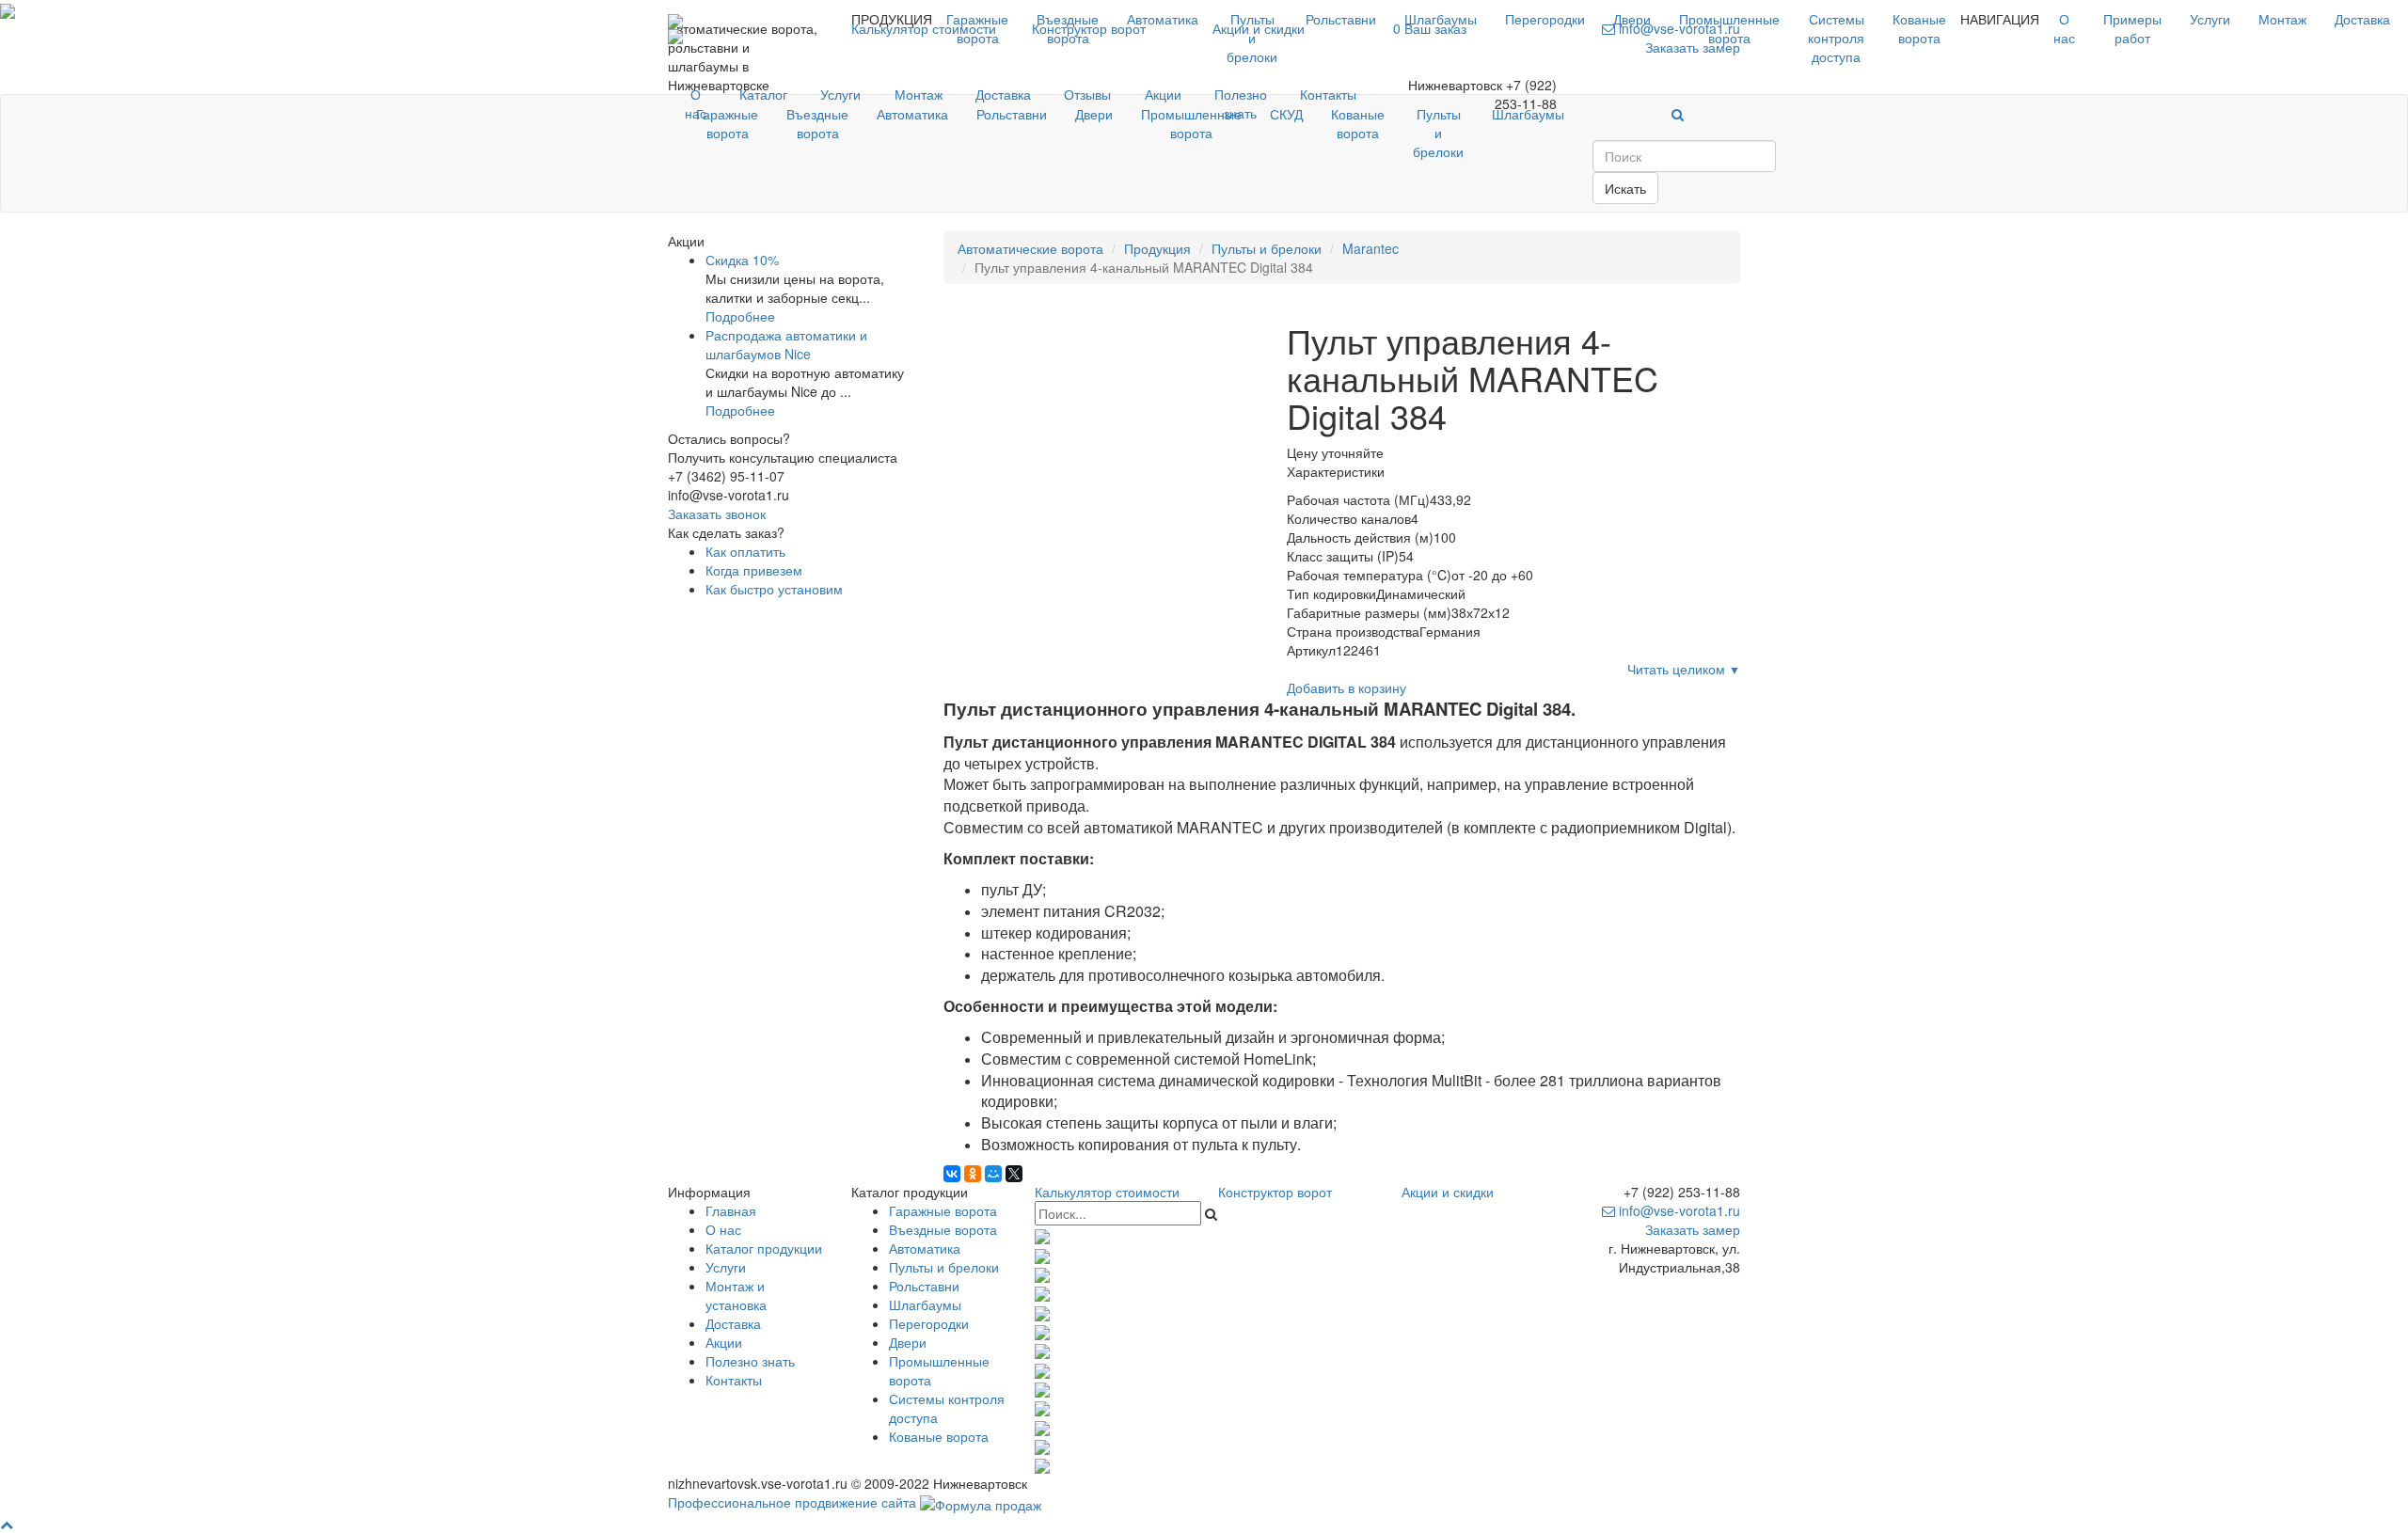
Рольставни (1341, 19)
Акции (1163, 94)
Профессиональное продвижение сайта (792, 1502)
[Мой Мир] (993, 1174)
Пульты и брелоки (1252, 38)
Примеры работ (2132, 28)
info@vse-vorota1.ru (1678, 1210)
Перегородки (1545, 19)
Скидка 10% (742, 260)
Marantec (1370, 248)
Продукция (1157, 248)
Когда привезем (754, 570)
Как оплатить (745, 551)
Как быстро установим (774, 589)
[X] (1014, 1174)
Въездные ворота (1068, 28)
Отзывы (1087, 94)
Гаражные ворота (977, 28)
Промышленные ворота (1729, 28)
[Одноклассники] (973, 1174)
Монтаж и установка (736, 1295)
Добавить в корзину (1347, 687)
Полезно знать (1241, 103)
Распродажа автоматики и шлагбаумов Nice (786, 344)
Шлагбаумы (1441, 19)
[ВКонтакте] (952, 1174)
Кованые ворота (1919, 28)
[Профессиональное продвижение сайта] (981, 1502)
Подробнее (740, 316)
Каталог (763, 94)
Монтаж (2282, 19)
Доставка (2362, 19)
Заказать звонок (717, 514)
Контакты (1328, 94)
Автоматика (1163, 19)
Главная (731, 1210)
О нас (2064, 28)
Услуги (2210, 19)
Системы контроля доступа (1836, 38)
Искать (1625, 188)
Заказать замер (1693, 1229)
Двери (1632, 19)
